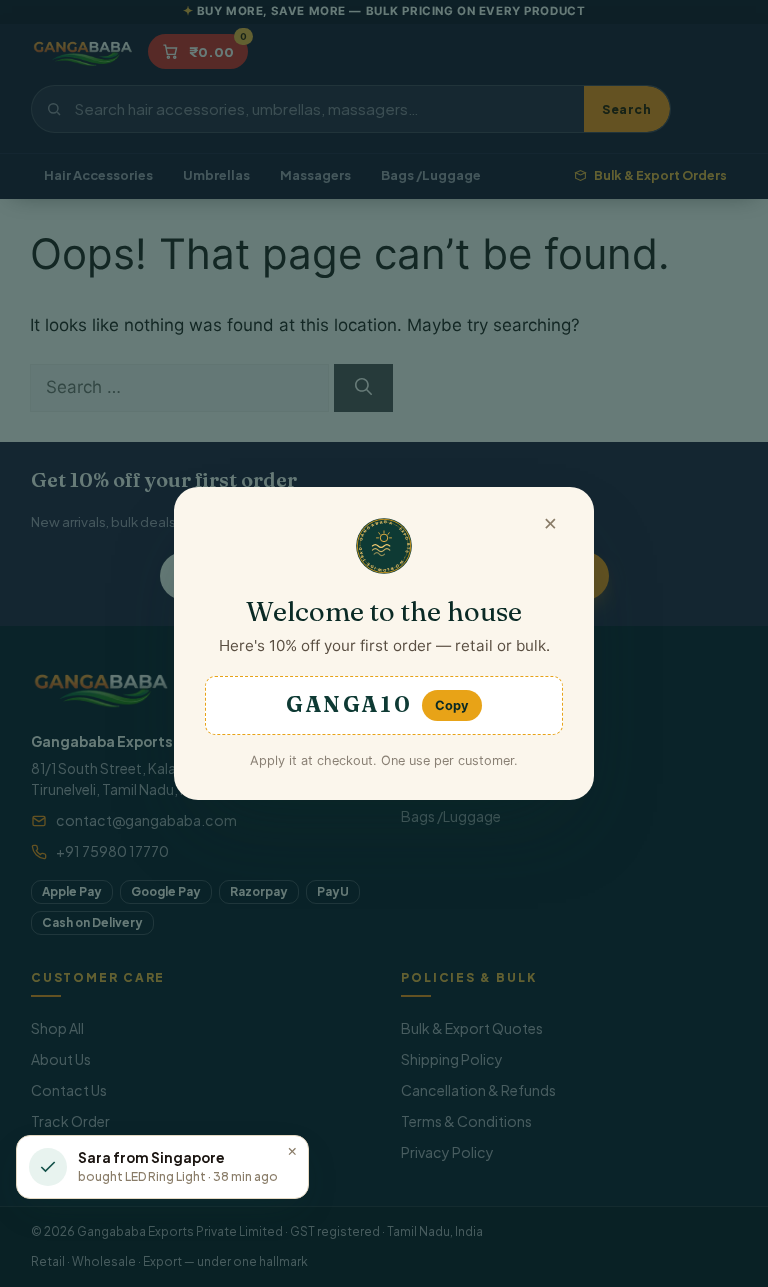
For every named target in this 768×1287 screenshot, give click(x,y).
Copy (452, 705)
